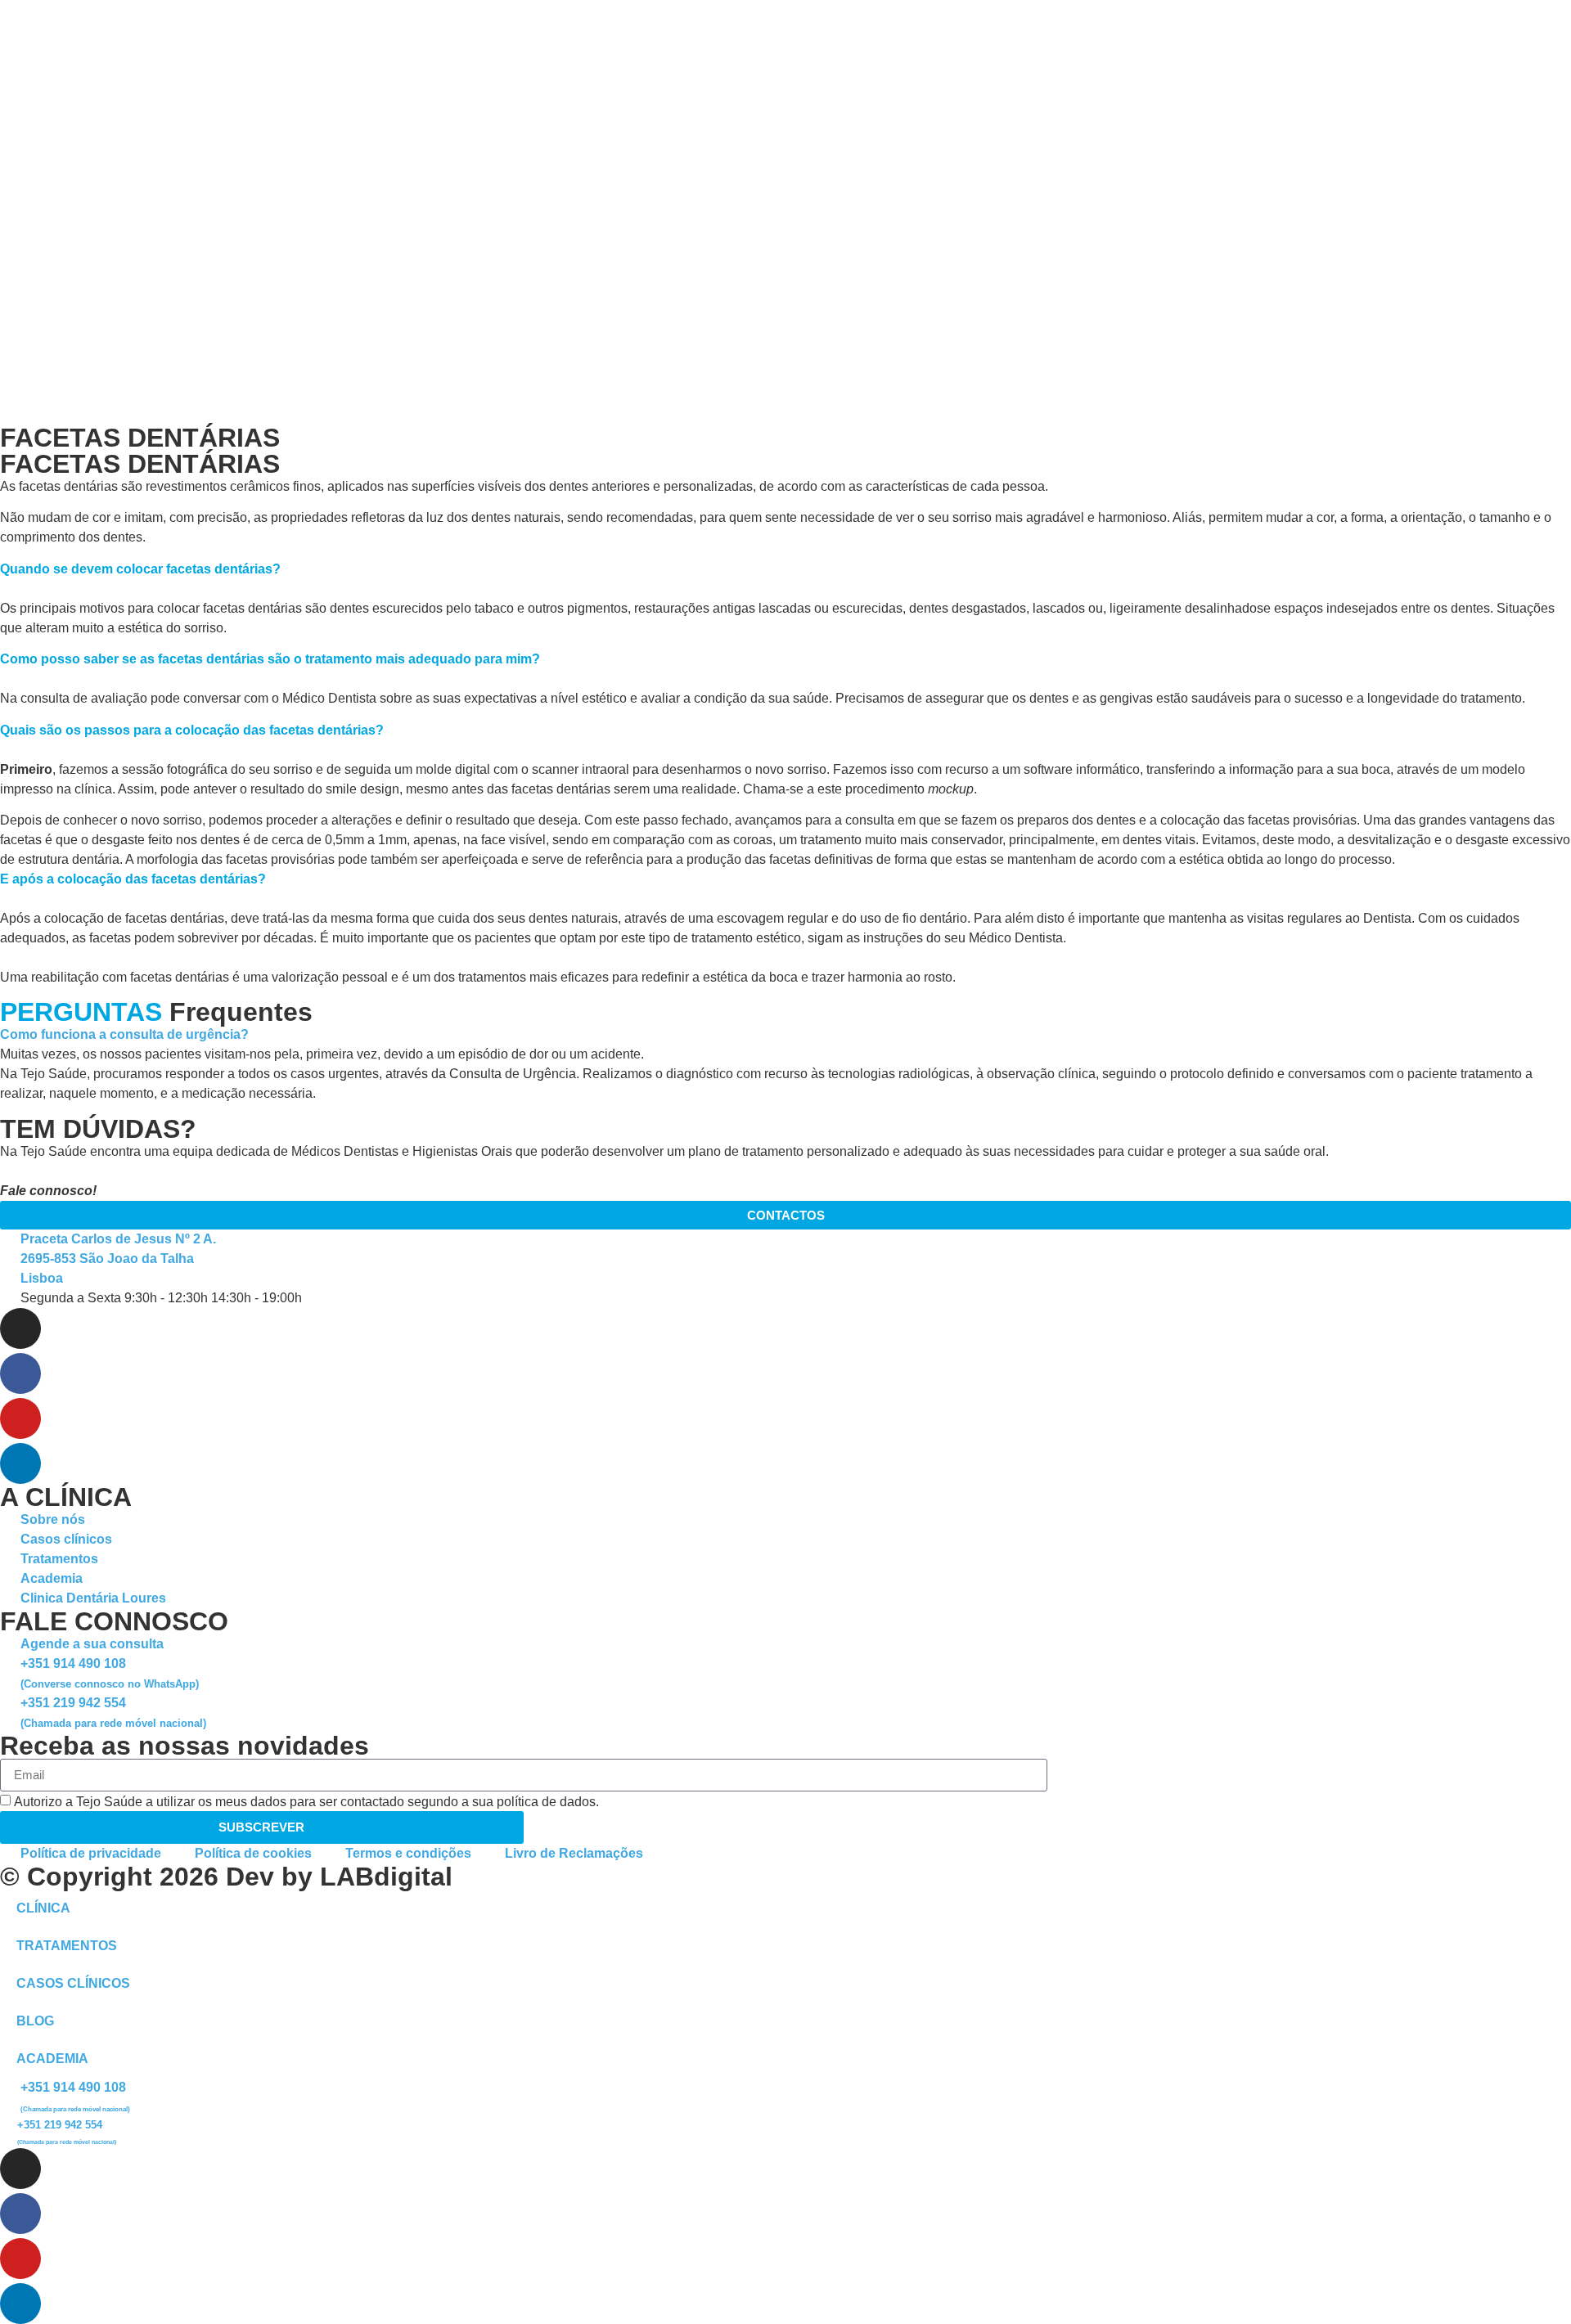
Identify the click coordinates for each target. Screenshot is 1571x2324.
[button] (785, 1035)
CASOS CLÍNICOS (73, 1983)
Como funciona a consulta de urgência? (124, 1034)
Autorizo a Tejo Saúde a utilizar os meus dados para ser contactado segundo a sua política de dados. (306, 1802)
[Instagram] (20, 1328)
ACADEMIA (52, 2059)
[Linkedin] (20, 1463)
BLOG (35, 2021)
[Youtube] (20, 1418)
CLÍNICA (43, 1908)
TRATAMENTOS (67, 1946)
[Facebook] (20, 1373)
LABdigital (386, 1877)
